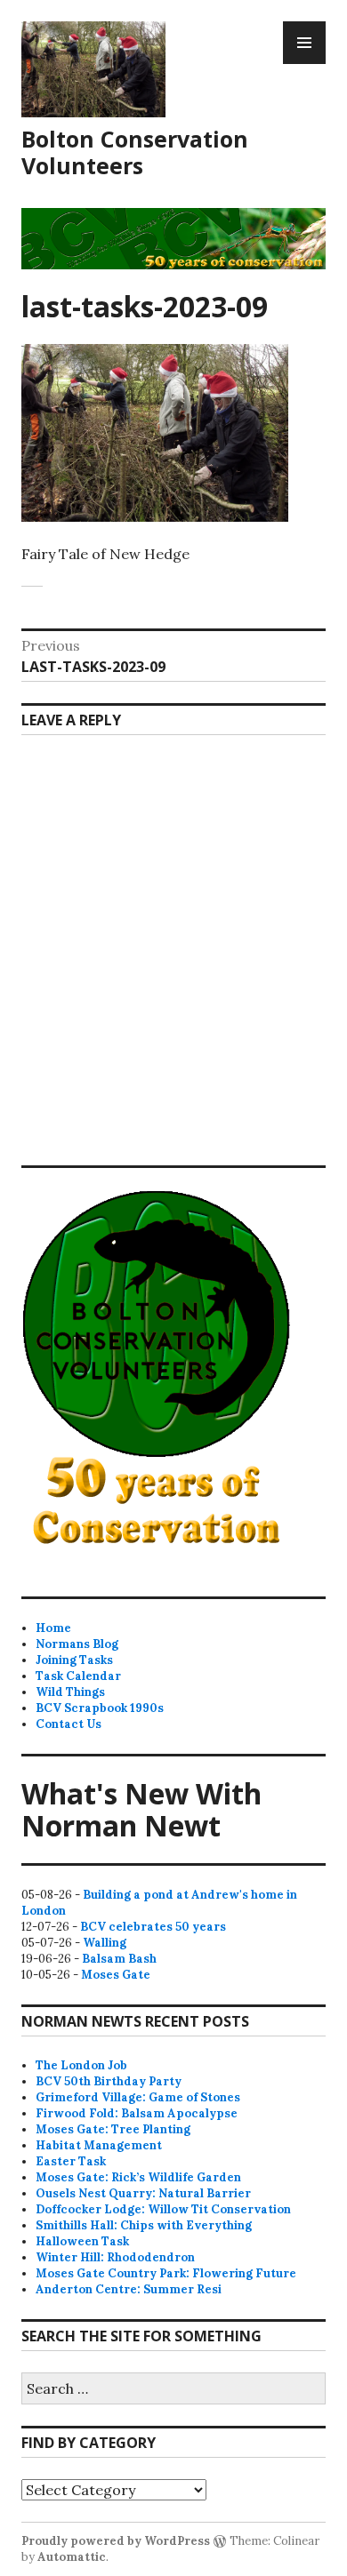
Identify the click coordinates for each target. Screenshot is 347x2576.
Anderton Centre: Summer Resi (129, 2289)
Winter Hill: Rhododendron (115, 2257)
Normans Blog (77, 1644)
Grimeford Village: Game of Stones (138, 2097)
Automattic (72, 2557)
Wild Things (70, 1692)
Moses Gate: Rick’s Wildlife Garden (138, 2177)
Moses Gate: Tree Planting (113, 2129)
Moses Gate (116, 1975)
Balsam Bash (119, 1959)
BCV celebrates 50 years (153, 1927)
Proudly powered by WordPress (116, 2541)
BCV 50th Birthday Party (109, 2081)
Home (53, 1628)
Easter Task (71, 2161)
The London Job (81, 2065)
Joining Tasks (74, 1660)
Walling (105, 1943)
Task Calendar (78, 1676)
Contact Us (69, 1724)
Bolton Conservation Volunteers (135, 152)
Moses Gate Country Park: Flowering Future (166, 2273)
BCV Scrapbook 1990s (100, 1708)
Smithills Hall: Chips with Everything (144, 2225)
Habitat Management (99, 2145)
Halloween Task (82, 2241)
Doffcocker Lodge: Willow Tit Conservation (163, 2209)
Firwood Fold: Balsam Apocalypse (137, 2113)
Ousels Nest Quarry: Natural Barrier (143, 2193)
